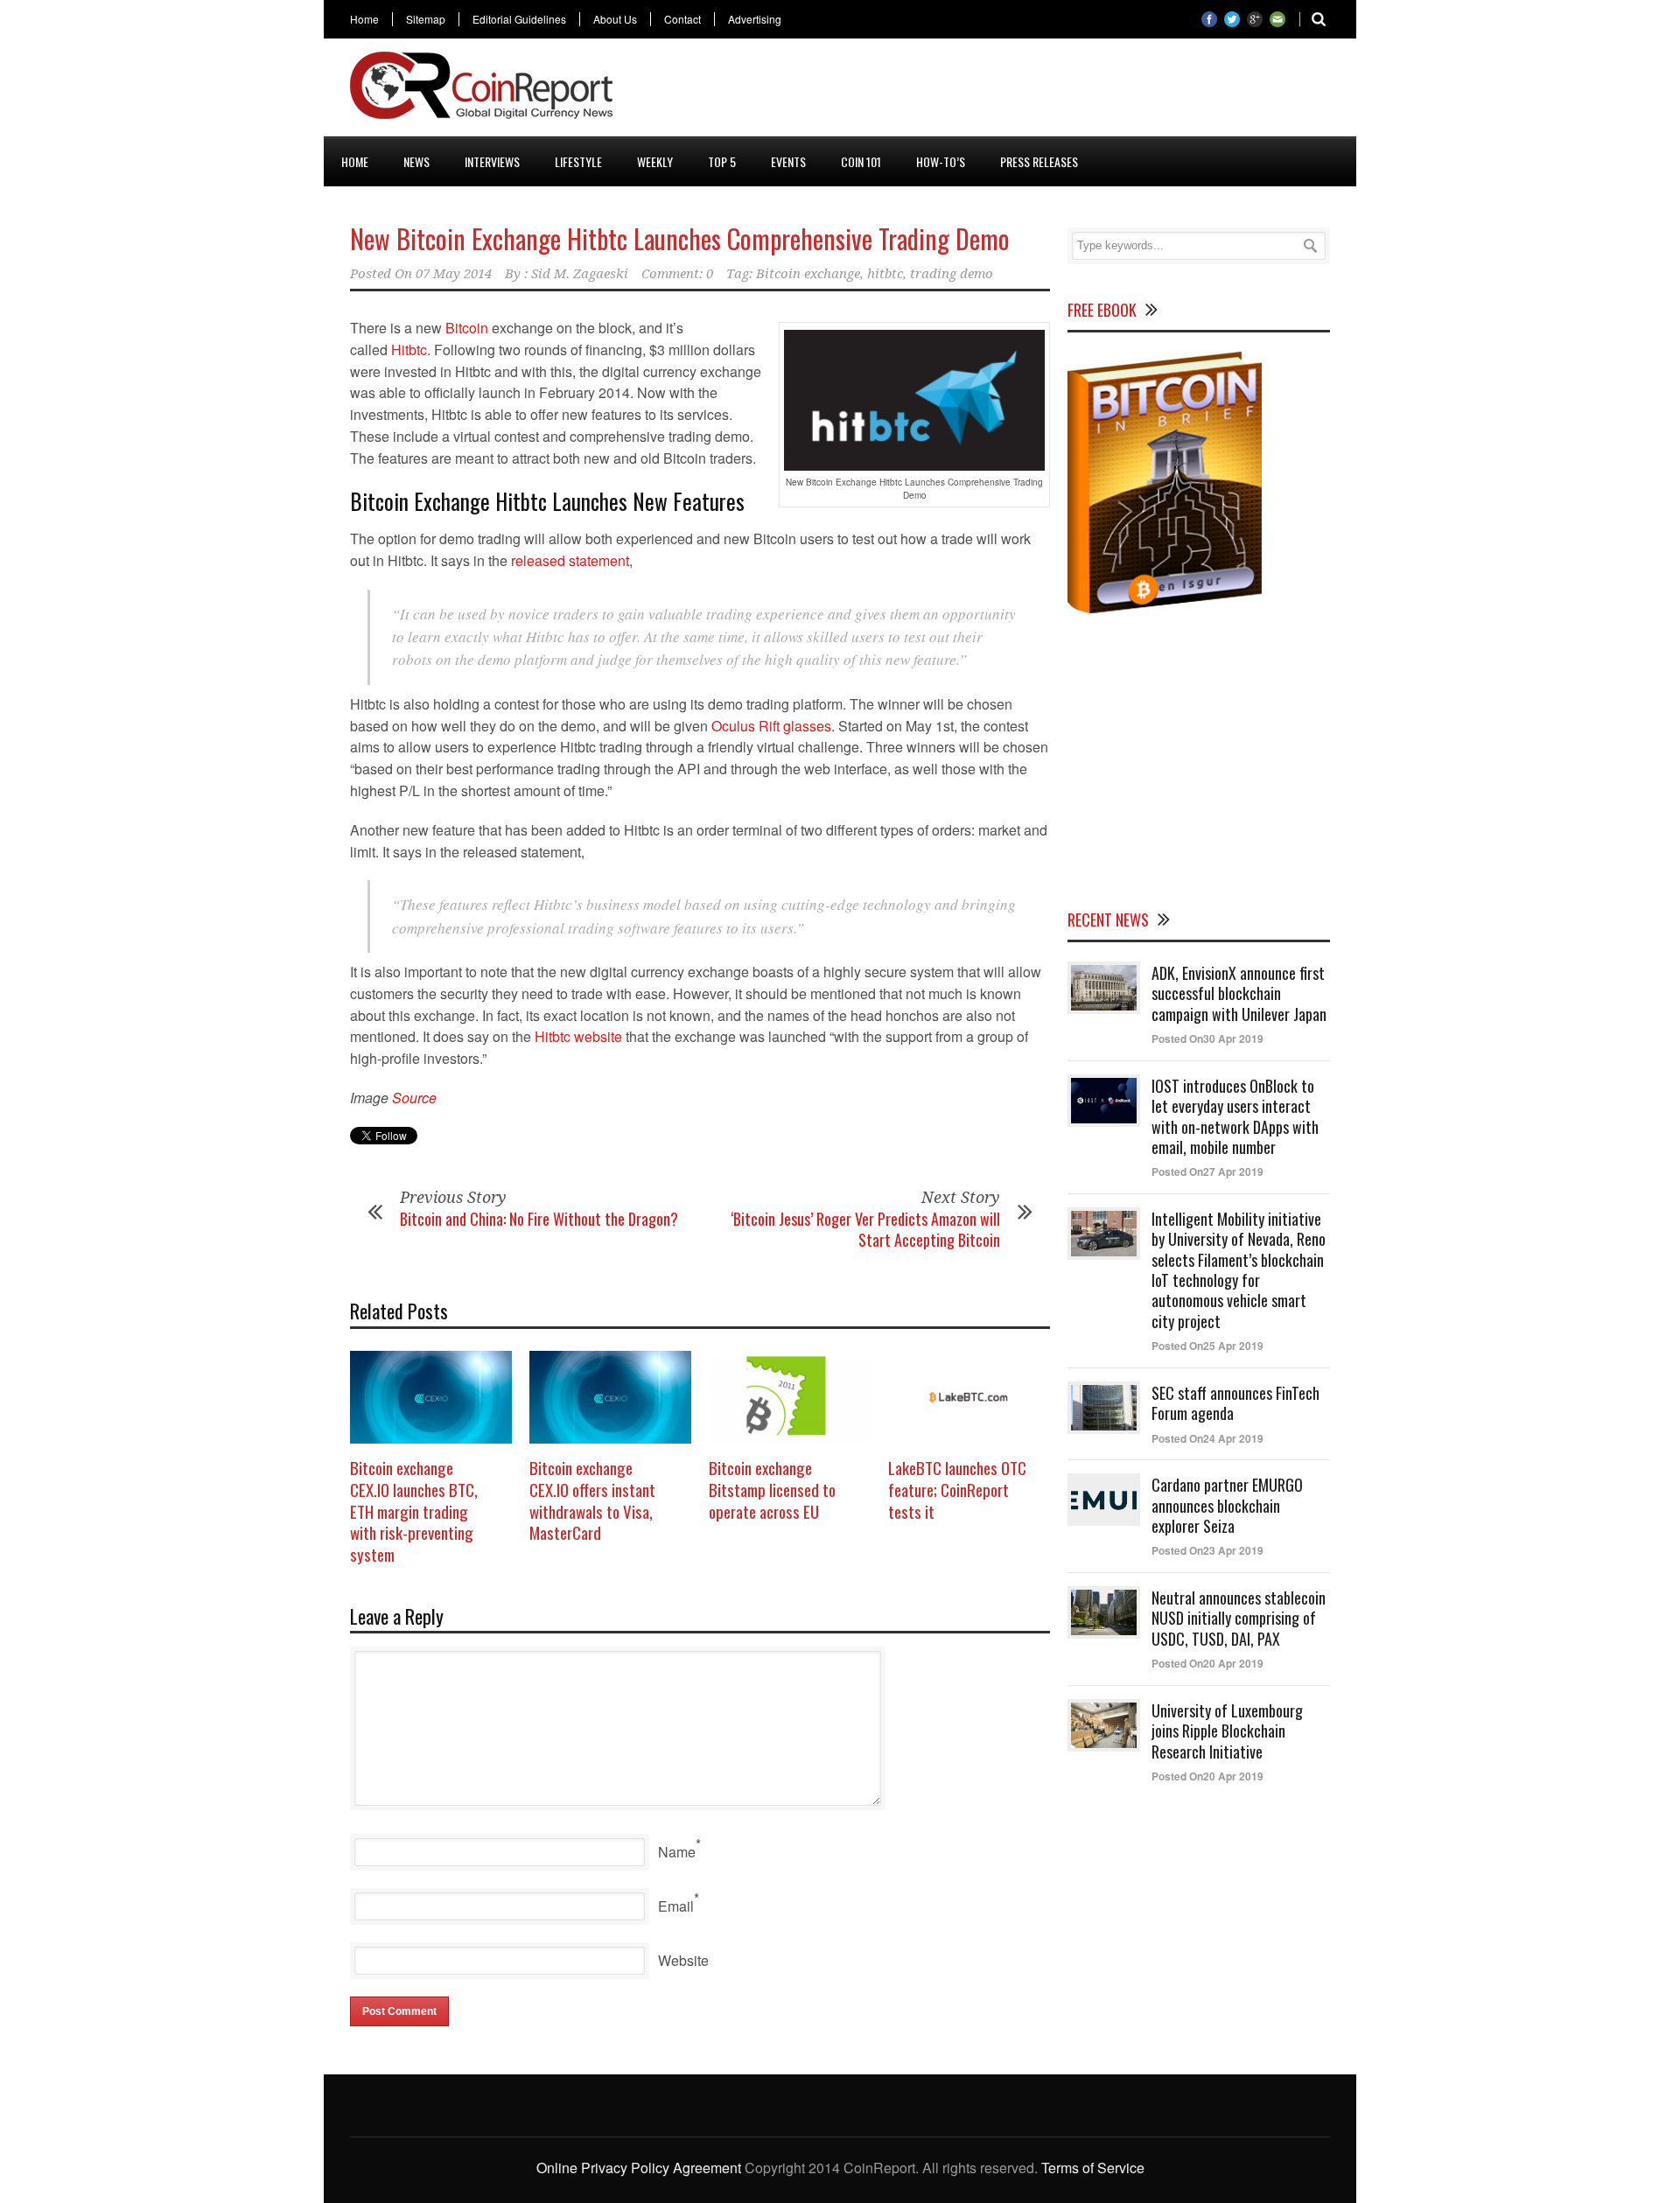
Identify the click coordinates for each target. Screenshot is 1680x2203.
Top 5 (722, 161)
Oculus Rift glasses (771, 726)
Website (683, 1960)
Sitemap (426, 19)
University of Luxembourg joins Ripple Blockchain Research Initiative (1227, 1731)
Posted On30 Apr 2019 (1207, 1039)
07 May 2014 (454, 274)
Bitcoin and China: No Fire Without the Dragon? (539, 1219)
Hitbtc (409, 350)
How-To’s (941, 161)
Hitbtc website (578, 1036)
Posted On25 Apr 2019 (1207, 1346)
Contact (682, 19)
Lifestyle (578, 161)
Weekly (655, 161)
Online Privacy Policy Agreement (639, 2168)
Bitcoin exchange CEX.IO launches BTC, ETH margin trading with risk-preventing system (414, 1511)
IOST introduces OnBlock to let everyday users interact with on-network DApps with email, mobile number (1235, 1116)
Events (788, 161)
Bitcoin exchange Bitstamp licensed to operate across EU (772, 1489)
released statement (570, 560)
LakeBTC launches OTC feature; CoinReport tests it (957, 1489)
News (416, 161)
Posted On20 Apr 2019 (1207, 1663)
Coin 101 (861, 161)
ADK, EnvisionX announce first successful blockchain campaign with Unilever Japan (1239, 993)
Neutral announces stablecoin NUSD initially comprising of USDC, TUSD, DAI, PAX (1239, 1618)
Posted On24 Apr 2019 (1207, 1438)
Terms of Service (1093, 2168)
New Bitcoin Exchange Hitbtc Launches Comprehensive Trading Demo (680, 238)
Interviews (492, 161)
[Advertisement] (1011, 91)
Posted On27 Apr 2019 (1207, 1171)
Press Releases (1039, 161)
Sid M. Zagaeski (580, 274)
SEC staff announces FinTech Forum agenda (1235, 1403)
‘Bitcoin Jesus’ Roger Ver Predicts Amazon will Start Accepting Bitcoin (865, 1229)
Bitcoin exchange (808, 274)
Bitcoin (467, 328)
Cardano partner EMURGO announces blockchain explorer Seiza (1227, 1505)
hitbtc (885, 274)
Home (364, 19)
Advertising (755, 19)
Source (414, 1098)
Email (676, 1906)
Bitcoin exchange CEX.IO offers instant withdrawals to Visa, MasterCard (592, 1500)
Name (677, 1852)
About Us (615, 19)
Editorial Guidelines (519, 19)
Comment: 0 (677, 274)
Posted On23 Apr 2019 (1207, 1550)
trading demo (952, 274)
